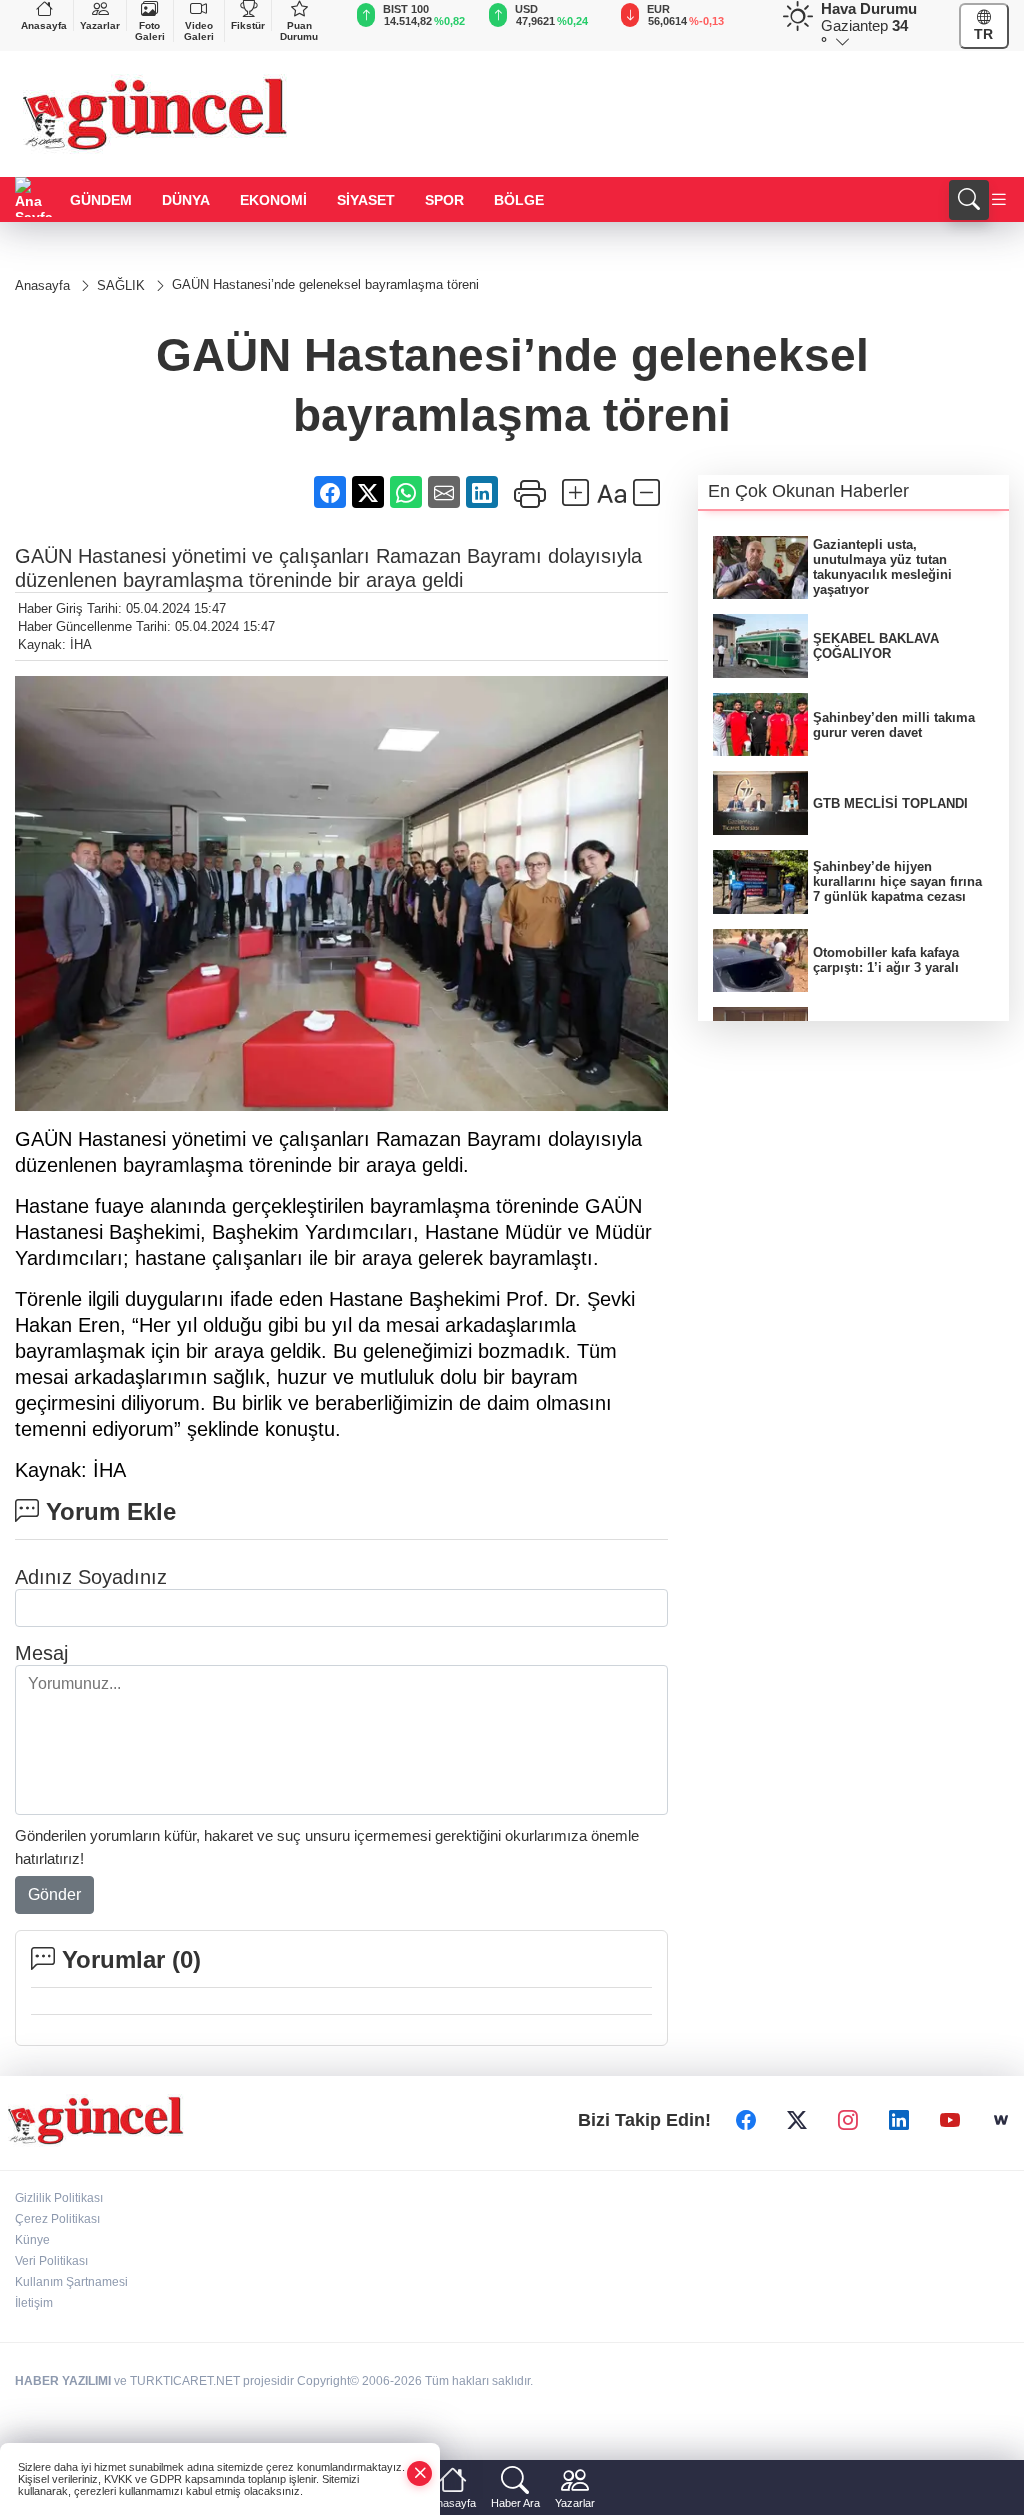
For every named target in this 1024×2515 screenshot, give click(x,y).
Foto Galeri (150, 31)
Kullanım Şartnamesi (71, 2282)
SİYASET (366, 200)
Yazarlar (100, 25)
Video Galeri (199, 31)
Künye (32, 2240)
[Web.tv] (1001, 2121)
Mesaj (41, 1653)
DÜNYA (186, 200)
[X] (797, 2121)
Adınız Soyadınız (91, 1577)
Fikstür (248, 25)
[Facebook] (746, 2121)
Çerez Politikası (57, 2219)
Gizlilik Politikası (59, 2198)
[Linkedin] (899, 2121)
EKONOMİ (273, 200)
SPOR (444, 200)
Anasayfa (44, 25)
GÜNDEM (101, 200)
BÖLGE (519, 200)
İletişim (34, 2303)
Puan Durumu (299, 31)
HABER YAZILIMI (63, 2381)
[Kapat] (420, 2473)
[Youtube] (950, 2121)
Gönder (54, 1894)
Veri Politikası (51, 2261)
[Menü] (999, 200)
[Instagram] (848, 2121)
